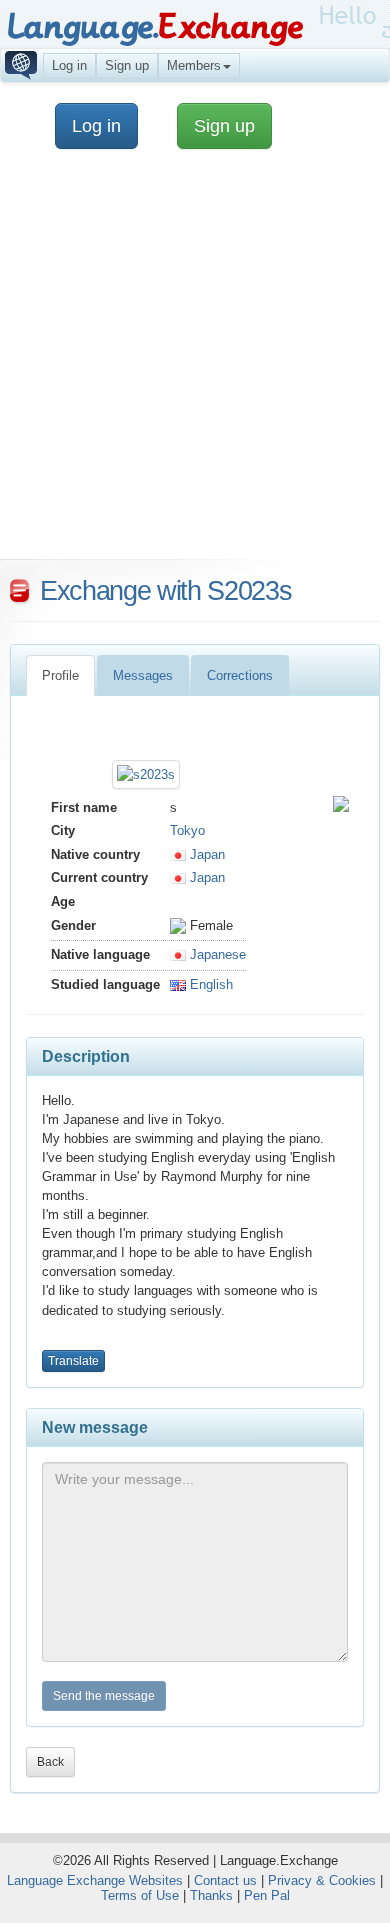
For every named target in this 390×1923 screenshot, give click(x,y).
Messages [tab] (143, 675)
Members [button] (194, 65)
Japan (205, 854)
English (209, 984)
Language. (154, 27)
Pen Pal (267, 1895)
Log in (69, 65)
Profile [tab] (60, 675)
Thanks (211, 1895)
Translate (73, 1361)
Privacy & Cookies (322, 1880)
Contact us (225, 1880)
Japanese (216, 954)
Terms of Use (140, 1895)
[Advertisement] (195, 364)
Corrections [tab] (240, 675)
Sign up (127, 65)
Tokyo (187, 830)
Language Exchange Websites (95, 1880)
